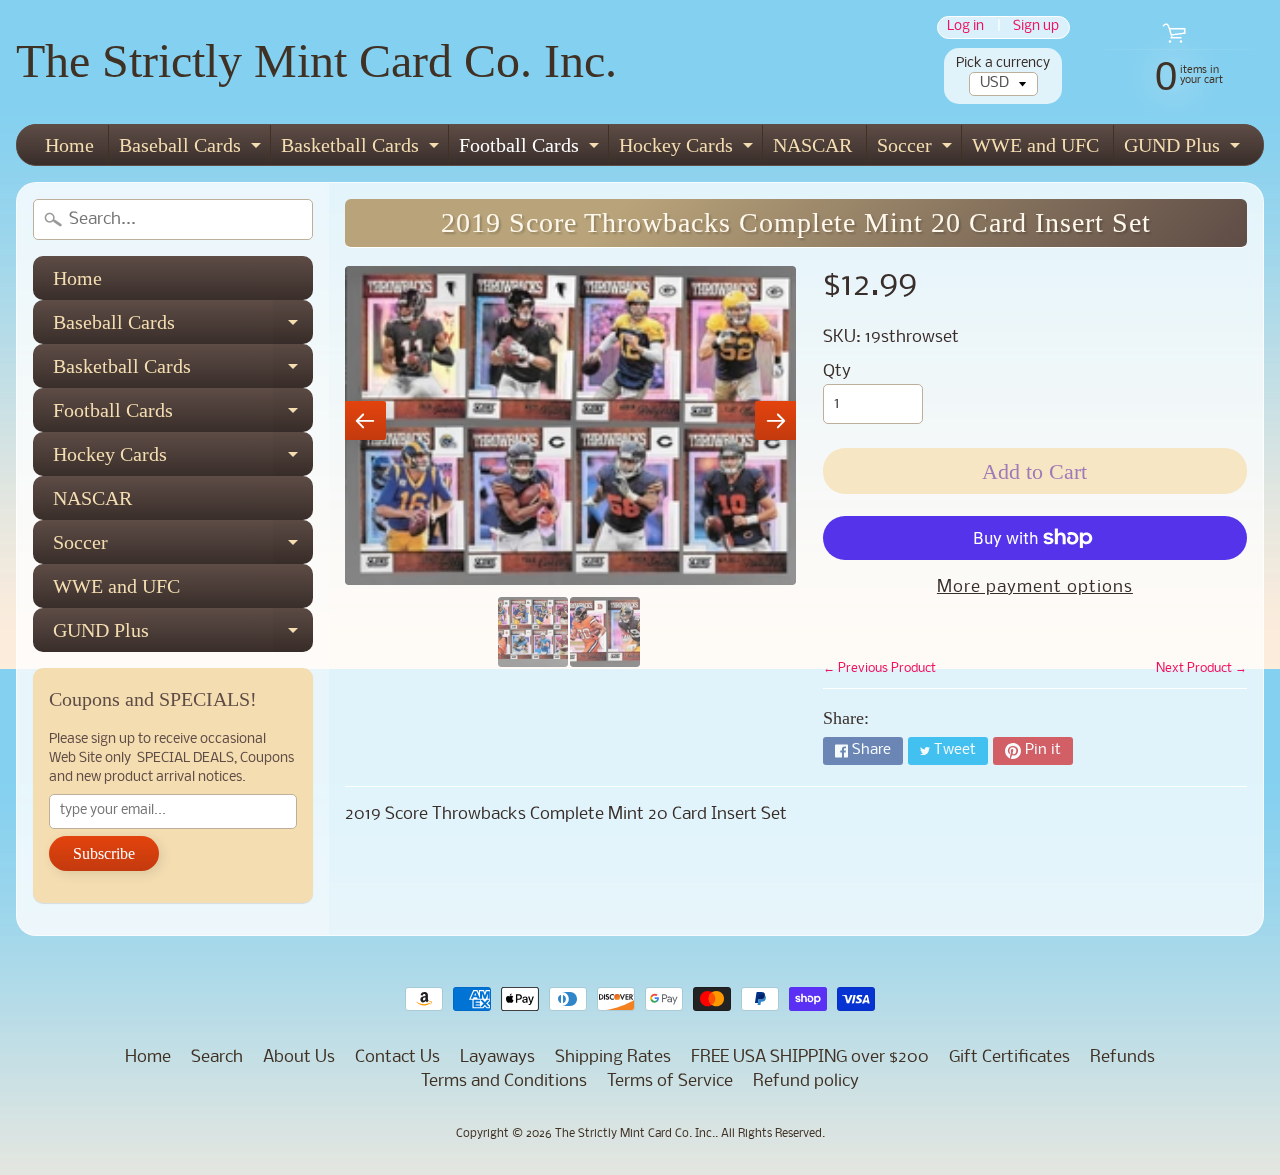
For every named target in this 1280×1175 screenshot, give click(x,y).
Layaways (497, 1057)
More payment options (1035, 587)
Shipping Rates (613, 1057)
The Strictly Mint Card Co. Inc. (316, 60)
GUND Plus (1184, 149)
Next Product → (1201, 668)
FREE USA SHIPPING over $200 (810, 1057)
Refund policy (806, 1081)
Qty (837, 371)
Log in (965, 27)
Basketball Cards (362, 149)
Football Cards (531, 149)
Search (217, 1057)
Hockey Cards (688, 149)
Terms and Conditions (504, 1081)
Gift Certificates (1009, 1057)
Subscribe (104, 853)
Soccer (917, 149)
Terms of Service (670, 1081)
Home (69, 145)
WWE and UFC (1035, 145)
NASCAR (812, 145)
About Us (299, 1057)
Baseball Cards (192, 149)
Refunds (1122, 1057)
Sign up (1036, 27)
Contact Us (397, 1057)
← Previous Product (879, 668)
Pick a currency (1003, 63)
